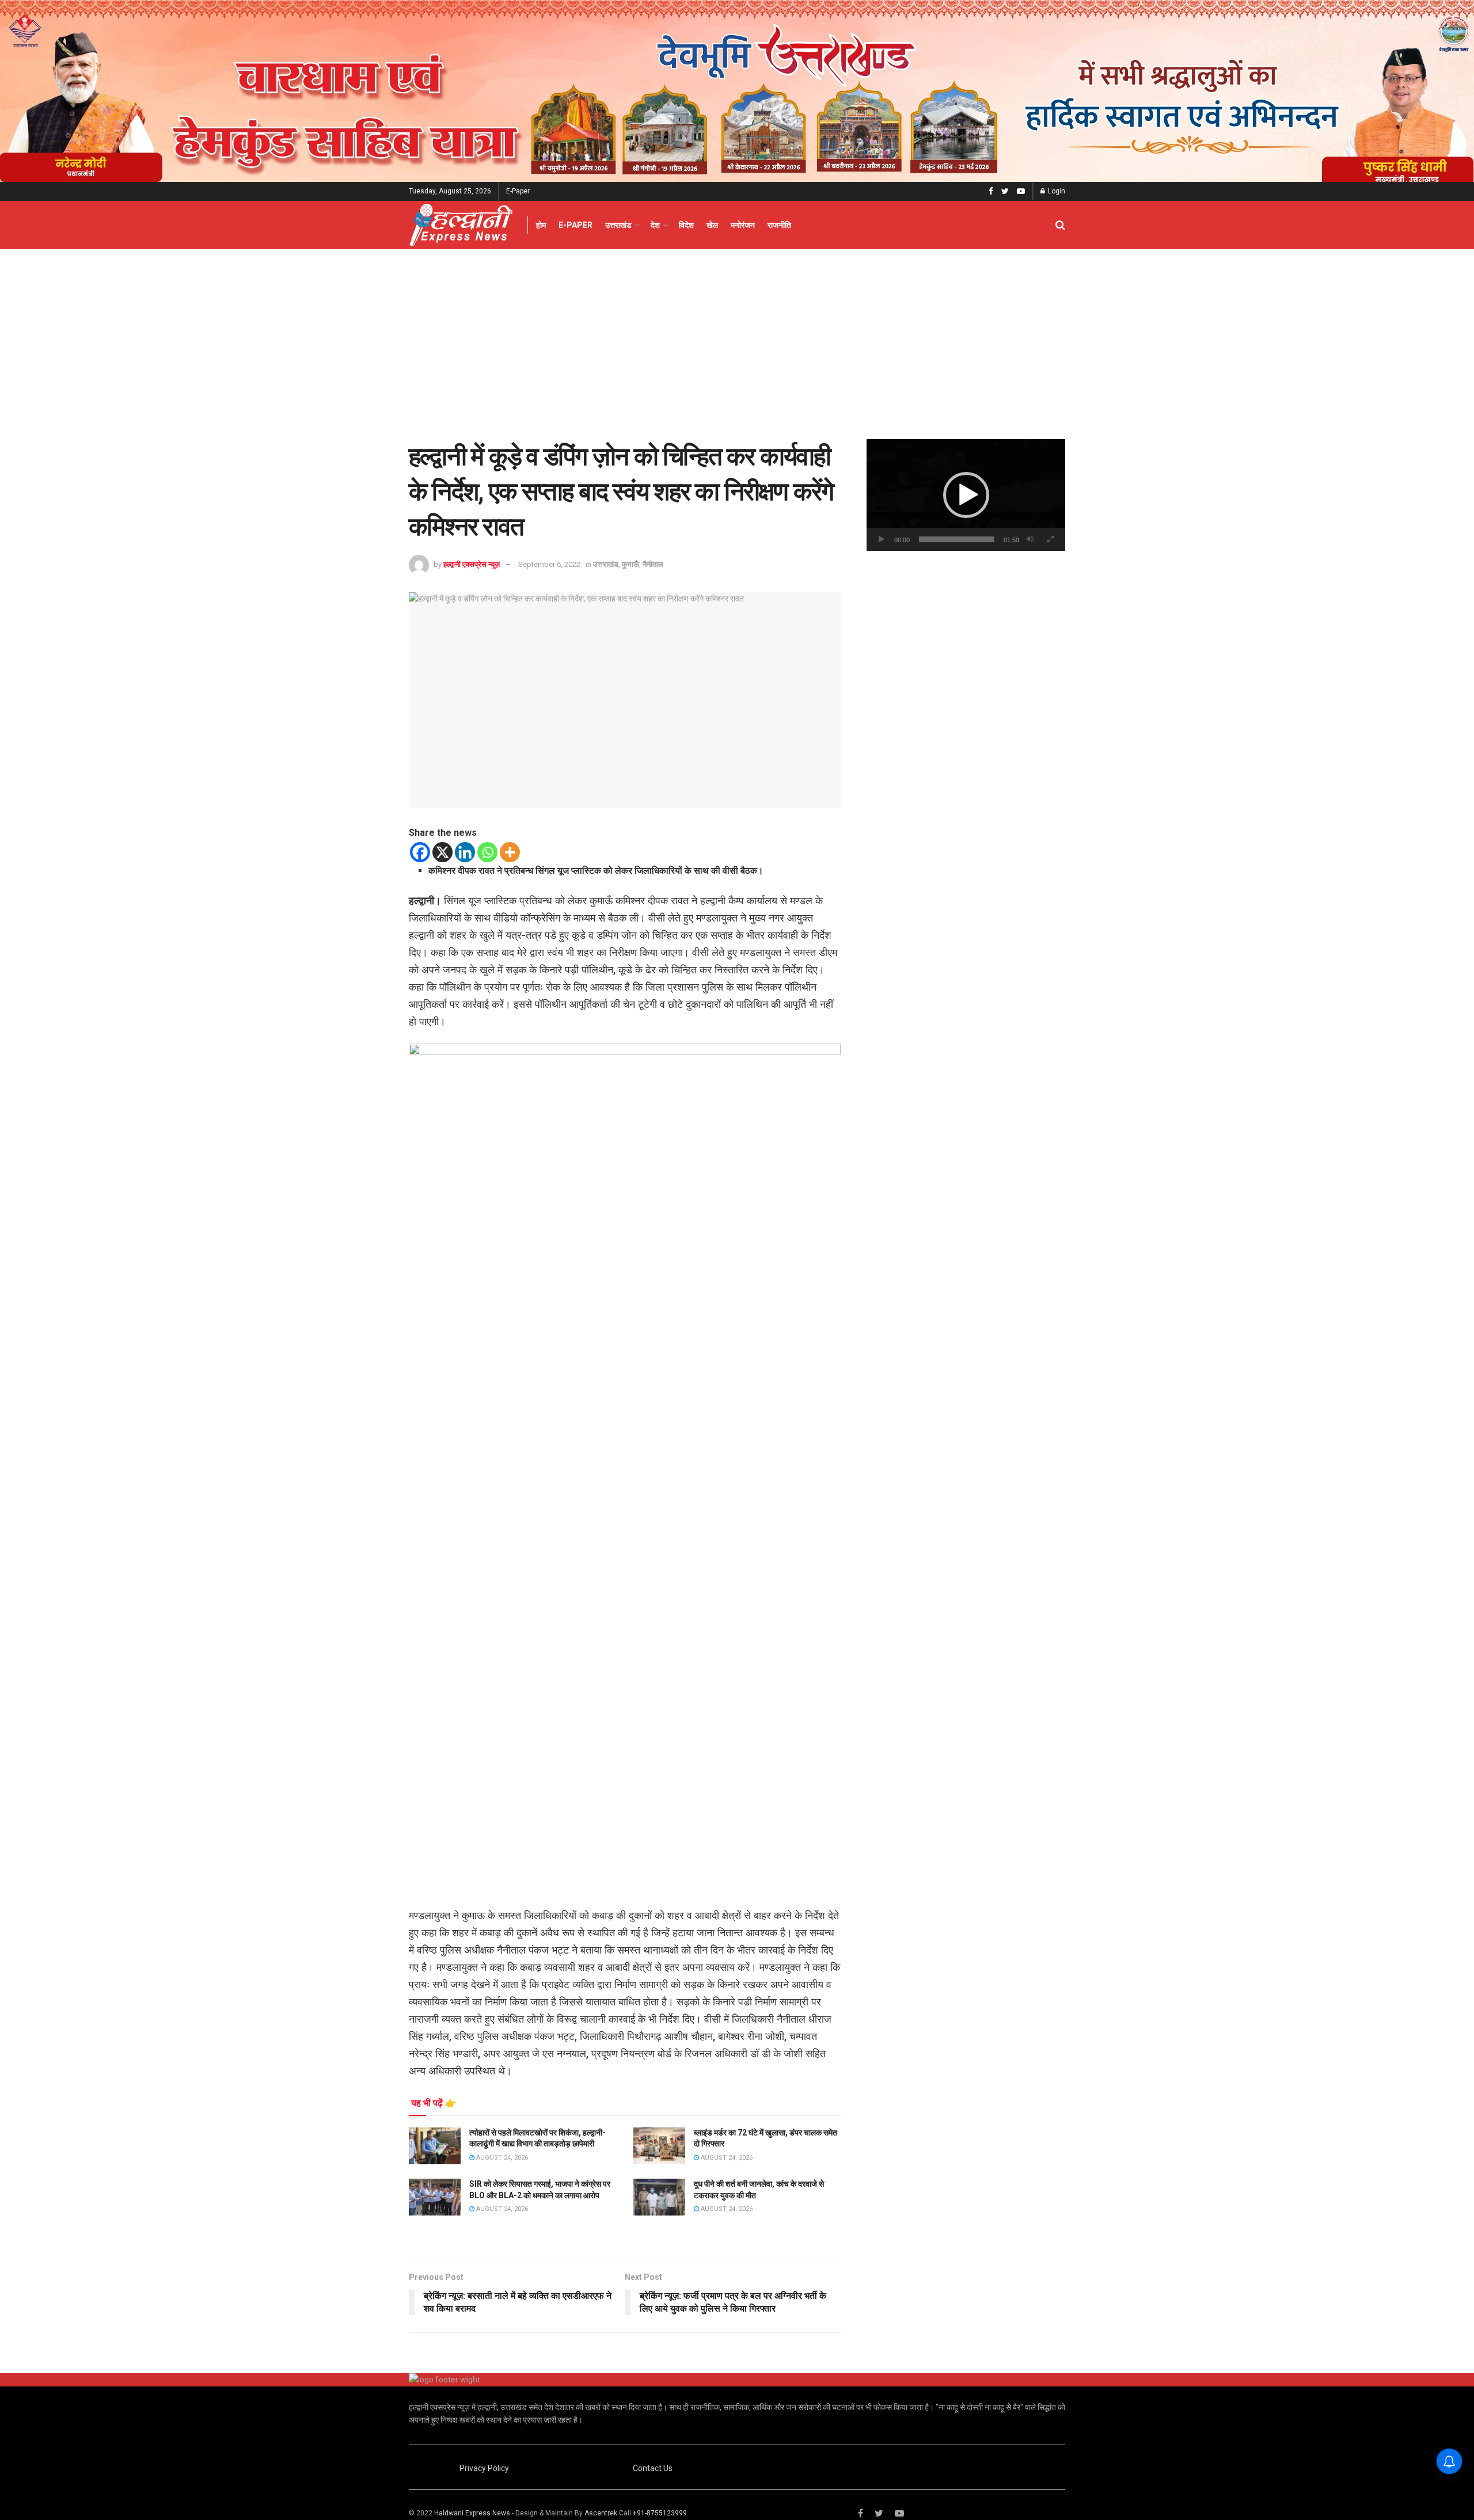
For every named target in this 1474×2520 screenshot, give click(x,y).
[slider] (957, 539)
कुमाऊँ (630, 564)
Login (1056, 191)
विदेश (686, 225)
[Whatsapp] (487, 852)
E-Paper (518, 191)
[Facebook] (420, 852)
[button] (966, 495)
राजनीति (779, 225)
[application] (966, 495)
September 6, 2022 (549, 564)
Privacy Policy (484, 2468)
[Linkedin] (465, 852)
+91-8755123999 (660, 2513)
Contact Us (653, 2468)
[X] (442, 852)
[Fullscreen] (1050, 539)
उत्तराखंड (618, 225)
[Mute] (1030, 539)
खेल (712, 225)
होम (541, 225)
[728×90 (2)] (737, 90)
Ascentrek (601, 2513)
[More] (510, 852)
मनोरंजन (743, 225)
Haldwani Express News (472, 2513)
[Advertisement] (737, 336)
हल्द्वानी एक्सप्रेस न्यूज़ (472, 564)
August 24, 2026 (501, 2158)
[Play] (882, 539)
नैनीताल (653, 564)
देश (655, 225)
